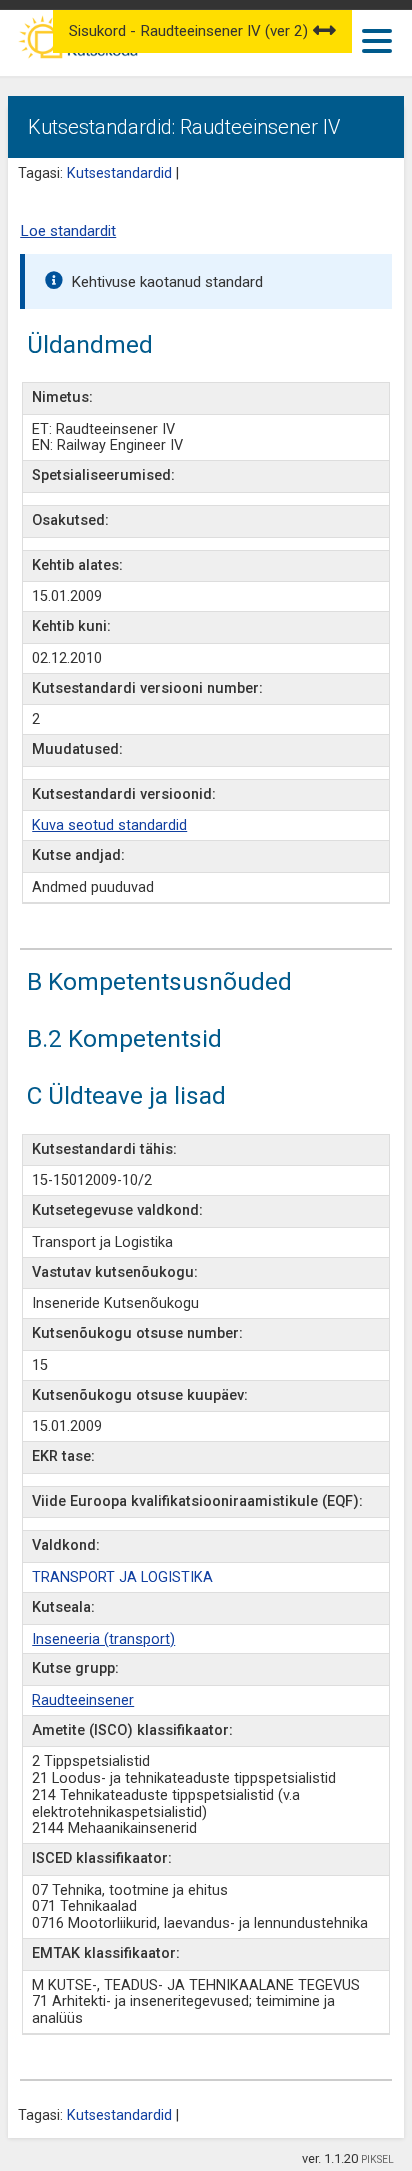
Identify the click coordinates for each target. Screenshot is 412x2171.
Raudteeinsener (83, 1700)
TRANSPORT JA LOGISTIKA (122, 1577)
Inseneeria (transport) (103, 1639)
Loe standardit (68, 231)
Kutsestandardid (119, 173)
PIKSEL (377, 2159)
